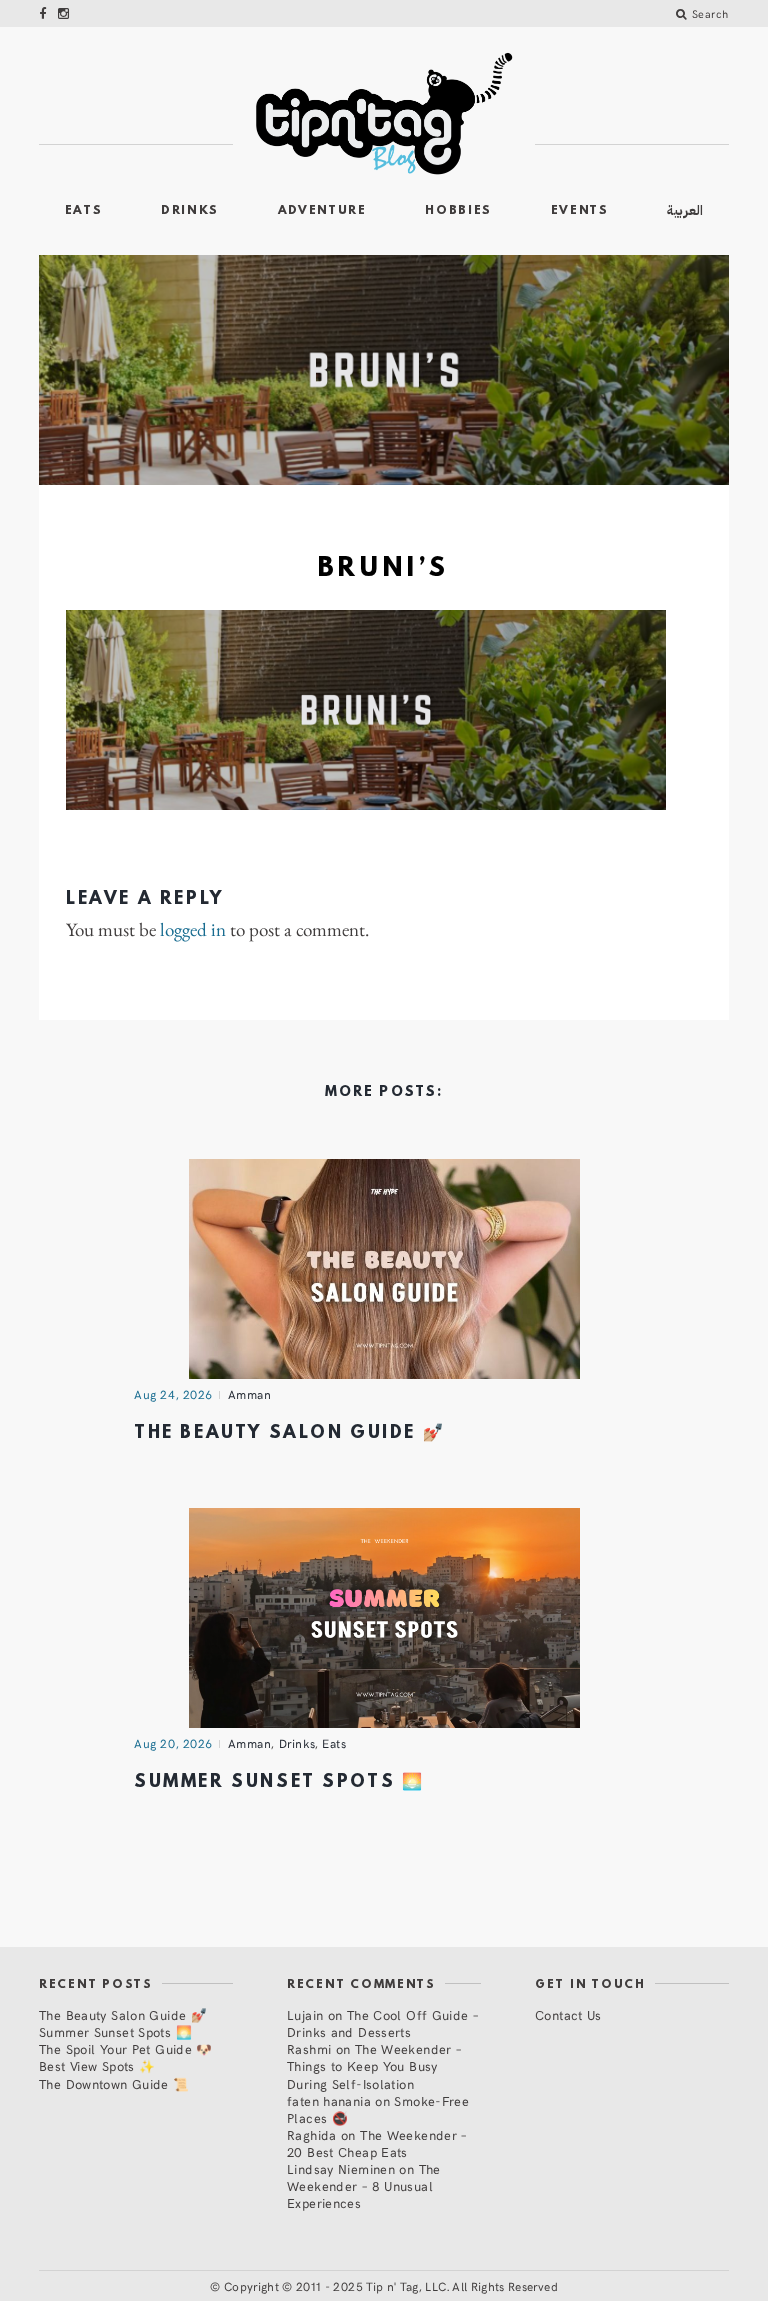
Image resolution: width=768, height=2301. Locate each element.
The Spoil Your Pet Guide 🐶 (126, 2048)
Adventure (322, 211)
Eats (84, 211)
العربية (685, 210)
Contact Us (568, 2014)
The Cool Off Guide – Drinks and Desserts (382, 2023)
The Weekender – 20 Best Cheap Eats (377, 2143)
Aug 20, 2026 (173, 1743)
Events (580, 211)
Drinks (190, 211)
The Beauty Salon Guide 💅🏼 (289, 1433)
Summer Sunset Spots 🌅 (279, 1782)
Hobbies (458, 211)
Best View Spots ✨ (97, 2065)
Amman (250, 1394)
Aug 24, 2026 (173, 1394)
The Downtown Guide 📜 (114, 2083)
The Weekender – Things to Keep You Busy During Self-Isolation (374, 2065)
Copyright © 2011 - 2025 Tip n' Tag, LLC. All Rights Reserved (391, 2286)
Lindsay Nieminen (341, 2168)
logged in (193, 930)
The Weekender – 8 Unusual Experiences (364, 2185)
